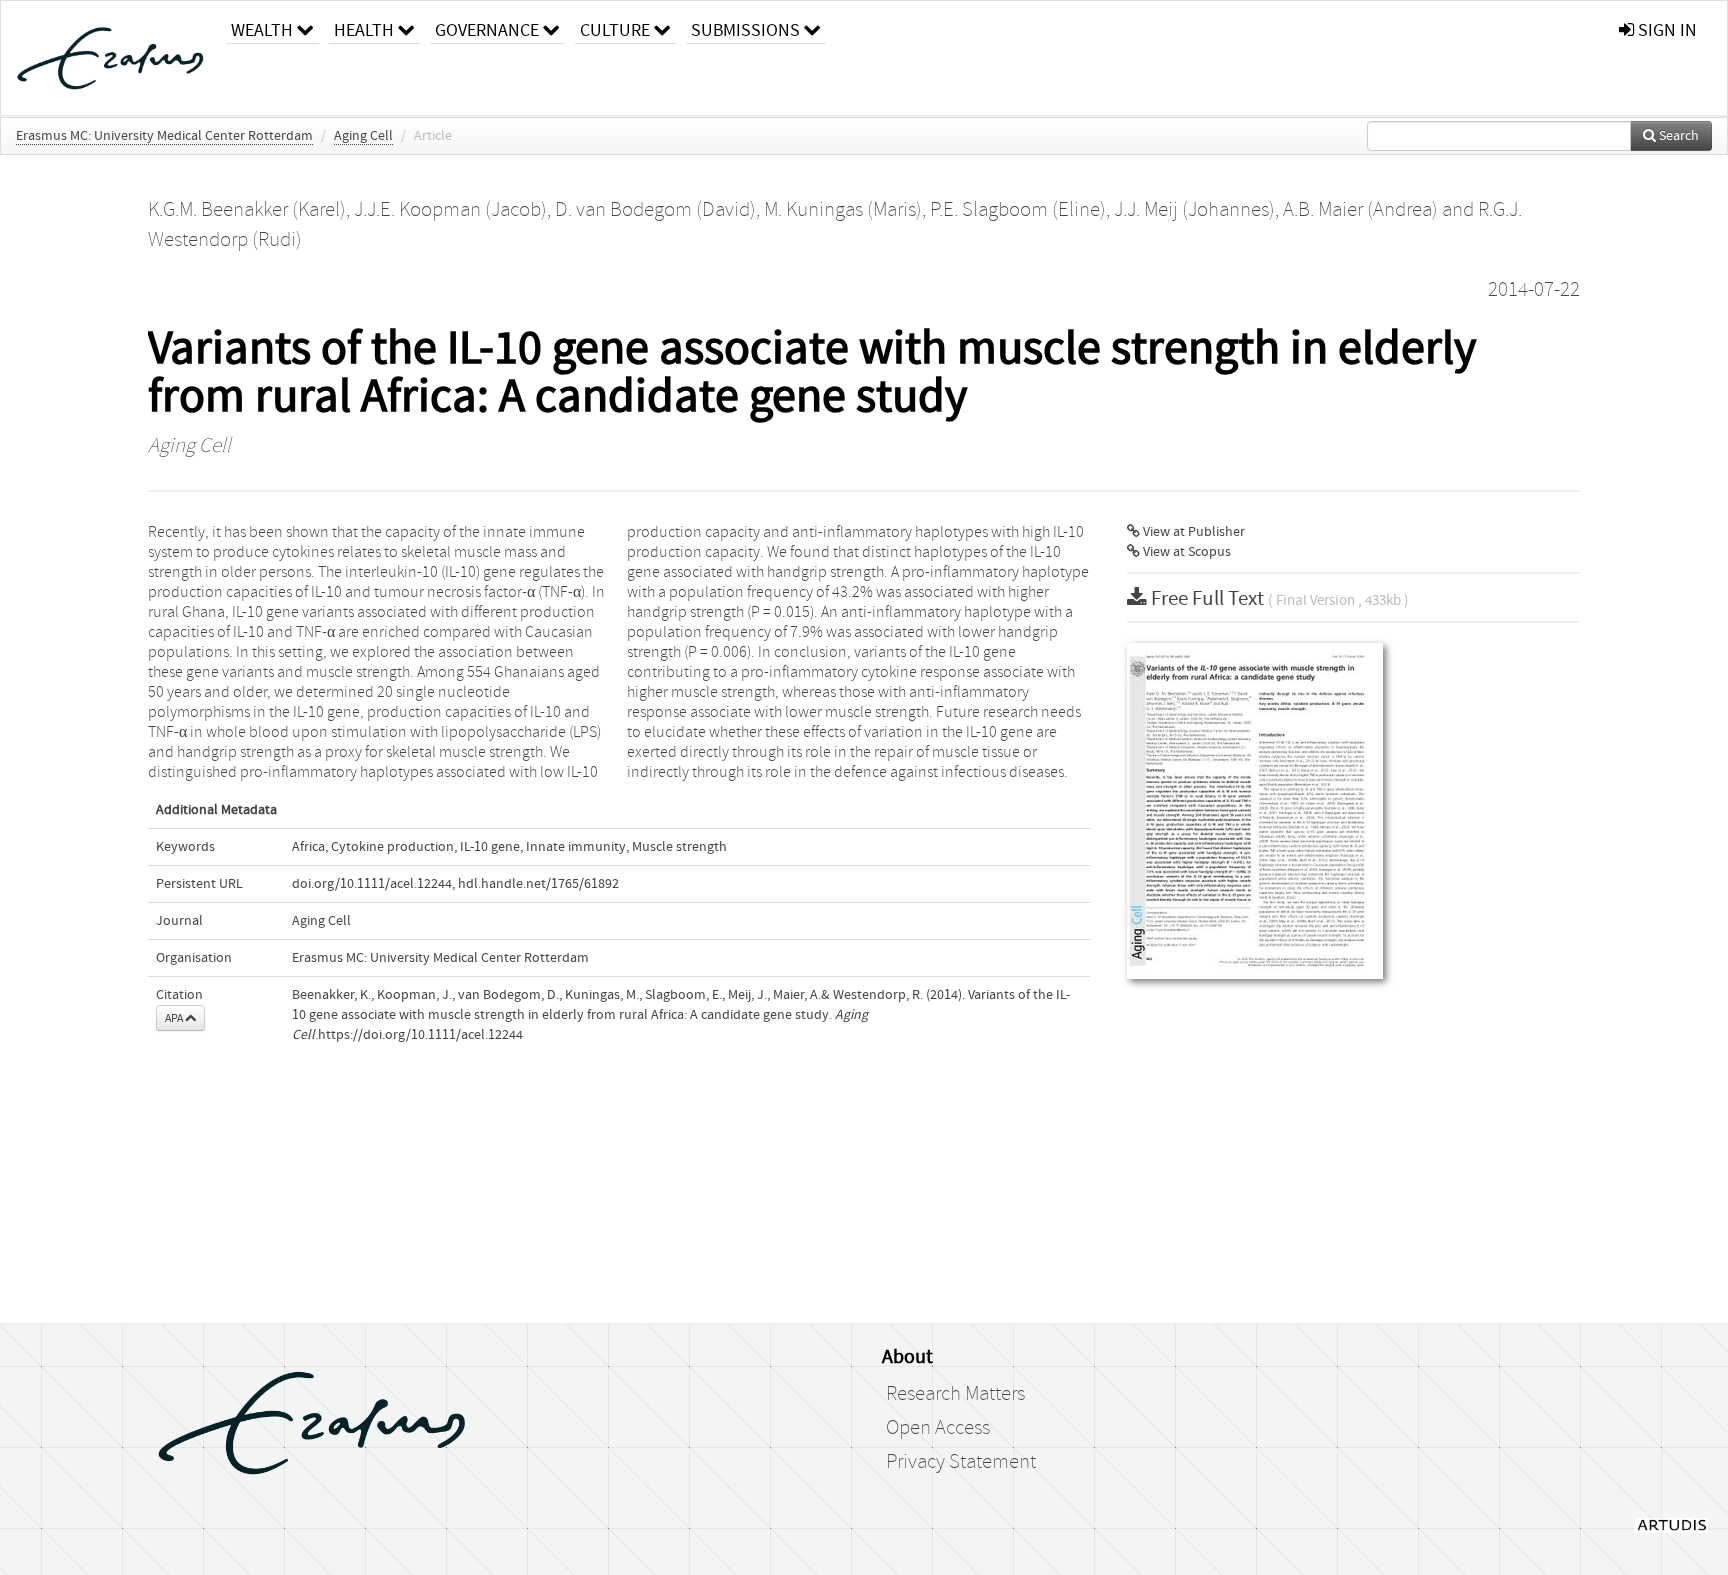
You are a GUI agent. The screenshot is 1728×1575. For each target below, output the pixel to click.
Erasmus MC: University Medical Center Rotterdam (164, 136)
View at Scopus (1185, 552)
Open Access (938, 1428)
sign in (1665, 30)
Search (1677, 136)
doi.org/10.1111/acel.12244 (372, 884)
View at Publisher (1192, 532)
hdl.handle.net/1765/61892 (538, 884)
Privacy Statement (961, 1462)
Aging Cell (363, 136)
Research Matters (955, 1394)
